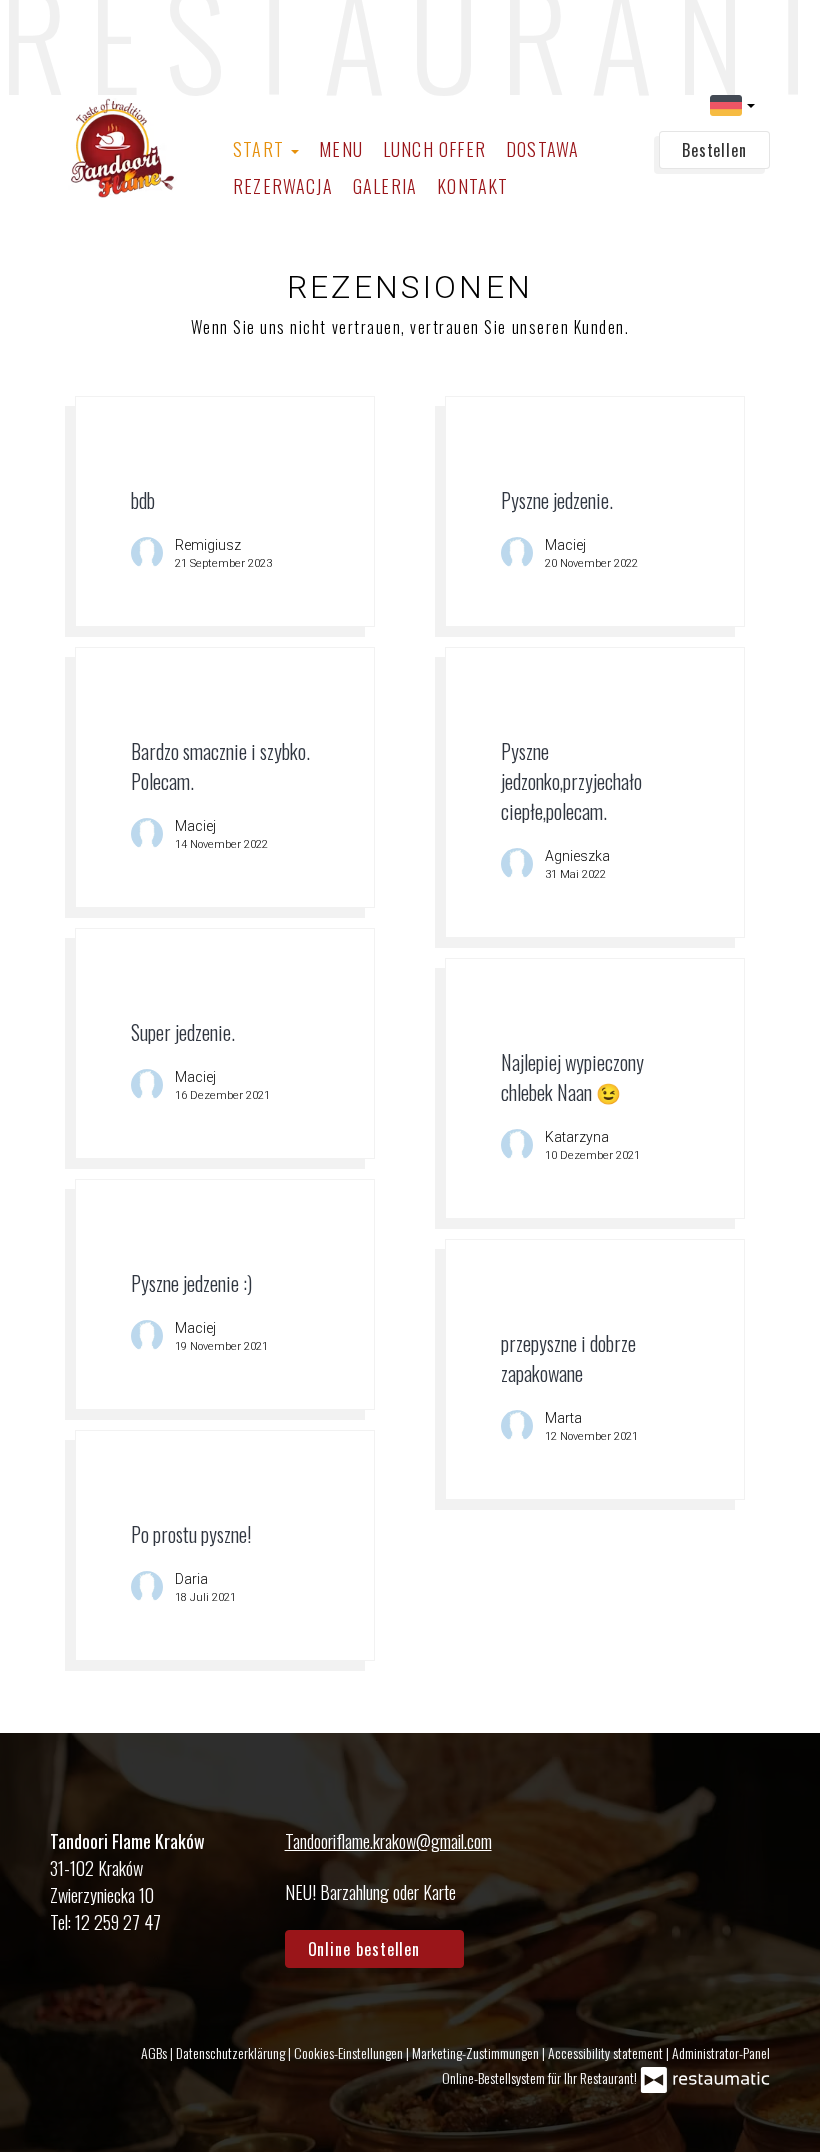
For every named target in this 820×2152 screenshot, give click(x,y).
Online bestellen (367, 1949)
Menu (341, 149)
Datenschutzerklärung (232, 2052)
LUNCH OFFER (434, 149)
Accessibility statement (607, 2052)
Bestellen (714, 150)
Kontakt (472, 186)
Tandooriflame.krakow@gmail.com (388, 1841)
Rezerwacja (283, 186)
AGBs (155, 2052)
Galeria (385, 186)
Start (261, 149)
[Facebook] (695, 1869)
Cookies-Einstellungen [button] (350, 2052)
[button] (732, 103)
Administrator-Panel (721, 2052)
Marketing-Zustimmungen (477, 2052)
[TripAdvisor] (749, 1869)
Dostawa (542, 149)
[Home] (122, 148)
